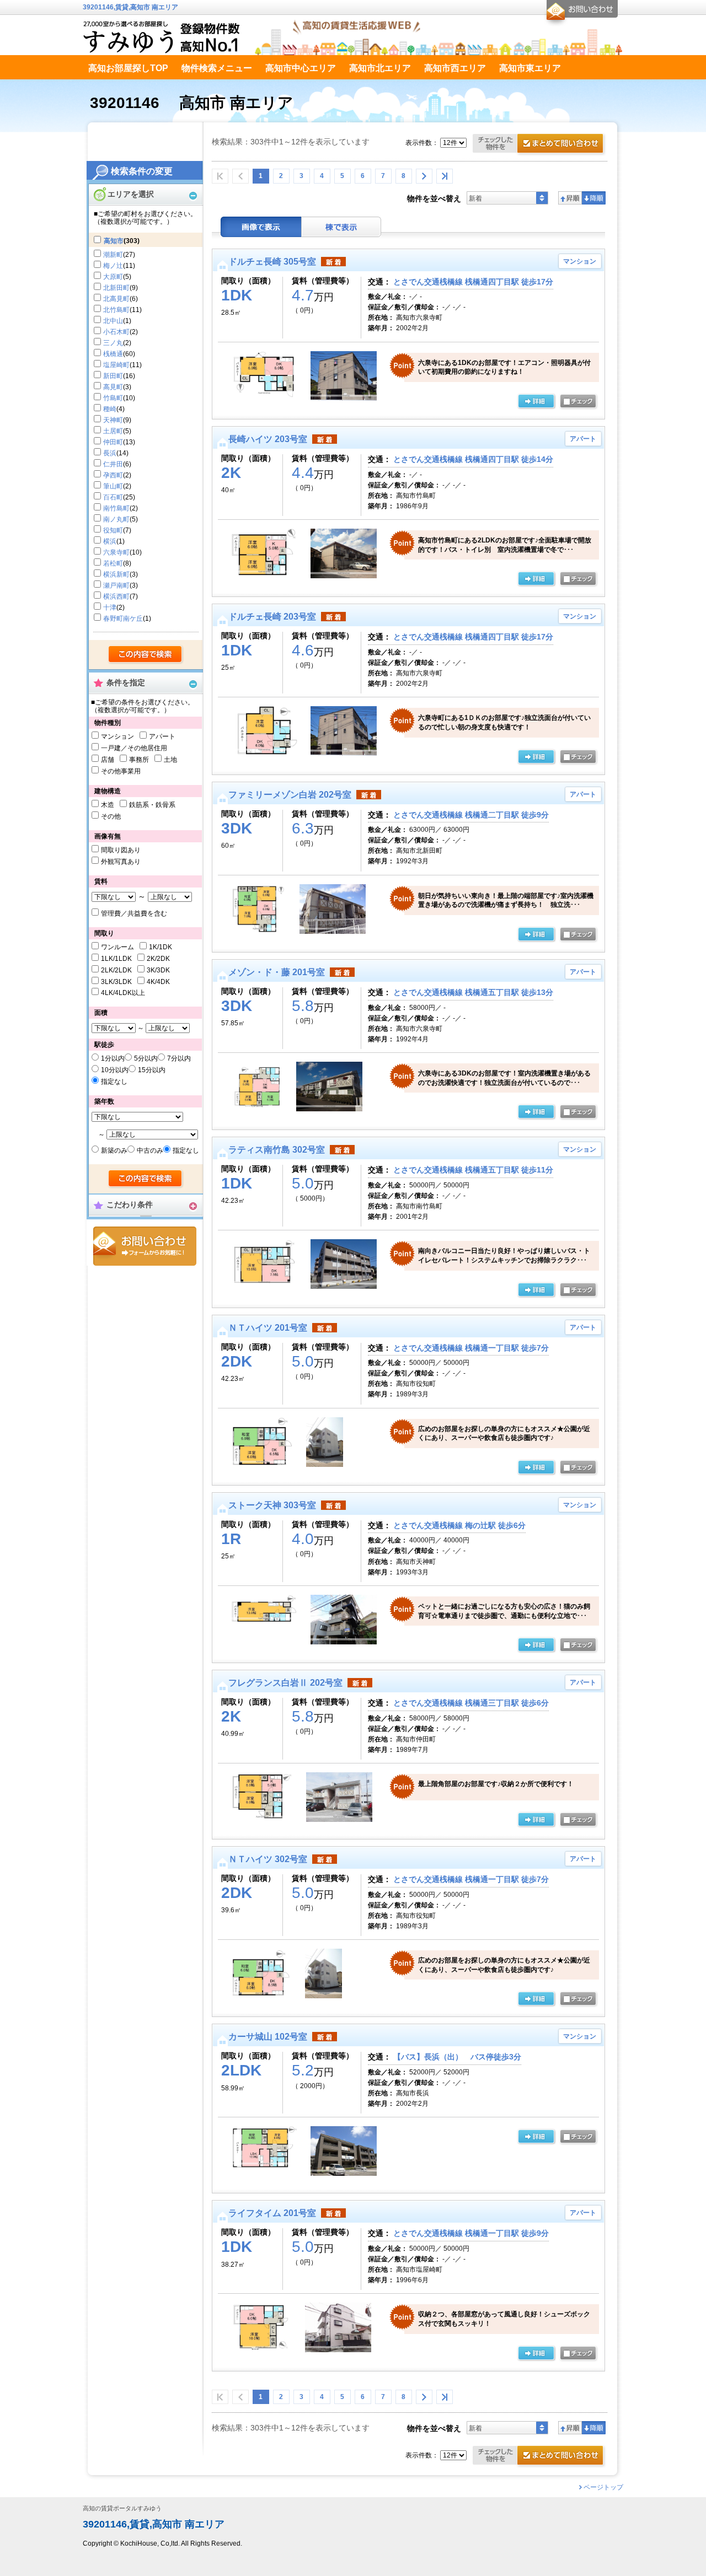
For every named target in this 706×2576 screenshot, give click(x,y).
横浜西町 (116, 596)
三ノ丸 (113, 343)
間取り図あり (121, 850)
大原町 (113, 277)
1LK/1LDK (116, 959)
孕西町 (113, 475)
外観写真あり (121, 862)
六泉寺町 (116, 552)
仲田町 (113, 442)
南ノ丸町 (116, 519)
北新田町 (116, 288)
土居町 (113, 431)
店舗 (108, 760)
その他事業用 (121, 771)
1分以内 (113, 1058)
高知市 (114, 241)
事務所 (139, 760)
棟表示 (341, 227)
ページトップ (603, 2487)
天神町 (113, 420)
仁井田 (113, 464)
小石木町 (116, 332)
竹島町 (113, 398)
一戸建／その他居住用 (134, 748)
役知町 (113, 530)
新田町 (113, 376)
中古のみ (150, 1150)
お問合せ (145, 1246)
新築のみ (114, 1150)
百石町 (113, 497)
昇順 (570, 198)
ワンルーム (117, 947)
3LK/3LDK (116, 982)
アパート (162, 736)
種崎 (110, 409)
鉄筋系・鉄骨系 (152, 805)
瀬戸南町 (116, 585)
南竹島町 (116, 508)
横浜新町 (116, 574)
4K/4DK (158, 982)
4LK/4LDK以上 (123, 993)
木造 (108, 805)
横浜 (110, 541)
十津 (110, 607)
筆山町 (113, 486)
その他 (111, 816)
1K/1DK (161, 947)
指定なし (114, 1082)
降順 (594, 198)
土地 (170, 760)
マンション (117, 736)
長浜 (110, 453)
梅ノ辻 (113, 266)
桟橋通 (113, 354)
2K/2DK (158, 959)
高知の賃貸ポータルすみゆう (122, 2508)
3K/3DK (158, 970)
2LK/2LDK (116, 970)
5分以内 (146, 1058)
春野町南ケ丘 (123, 619)
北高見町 (116, 299)
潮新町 (113, 255)
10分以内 (115, 1070)
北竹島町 (116, 310)
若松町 (113, 563)
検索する (146, 655)
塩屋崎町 (116, 365)
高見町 (113, 387)
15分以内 (152, 1070)
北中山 (113, 321)
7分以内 (179, 1058)
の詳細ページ (536, 402)
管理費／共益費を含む (134, 913)
